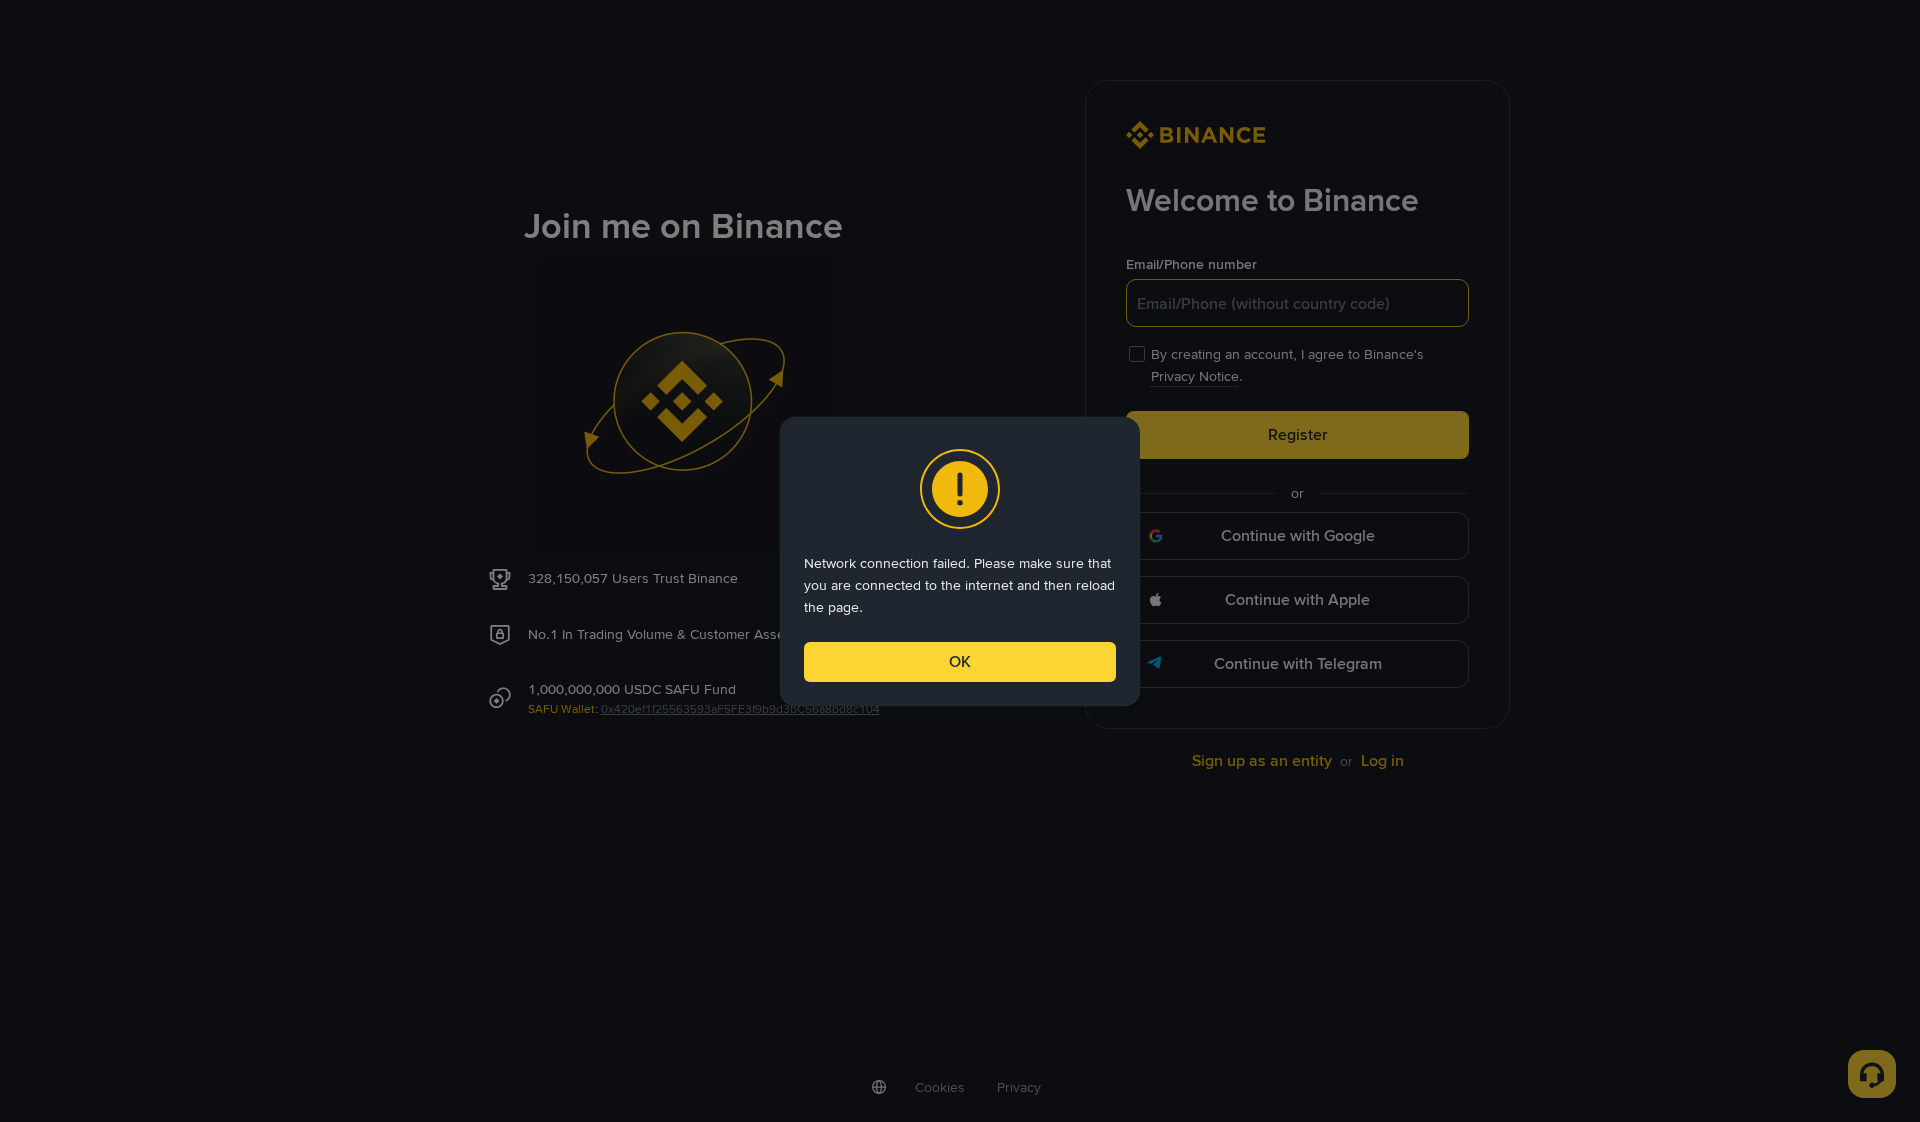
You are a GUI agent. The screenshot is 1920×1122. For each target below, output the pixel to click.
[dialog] (960, 561)
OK (960, 661)
